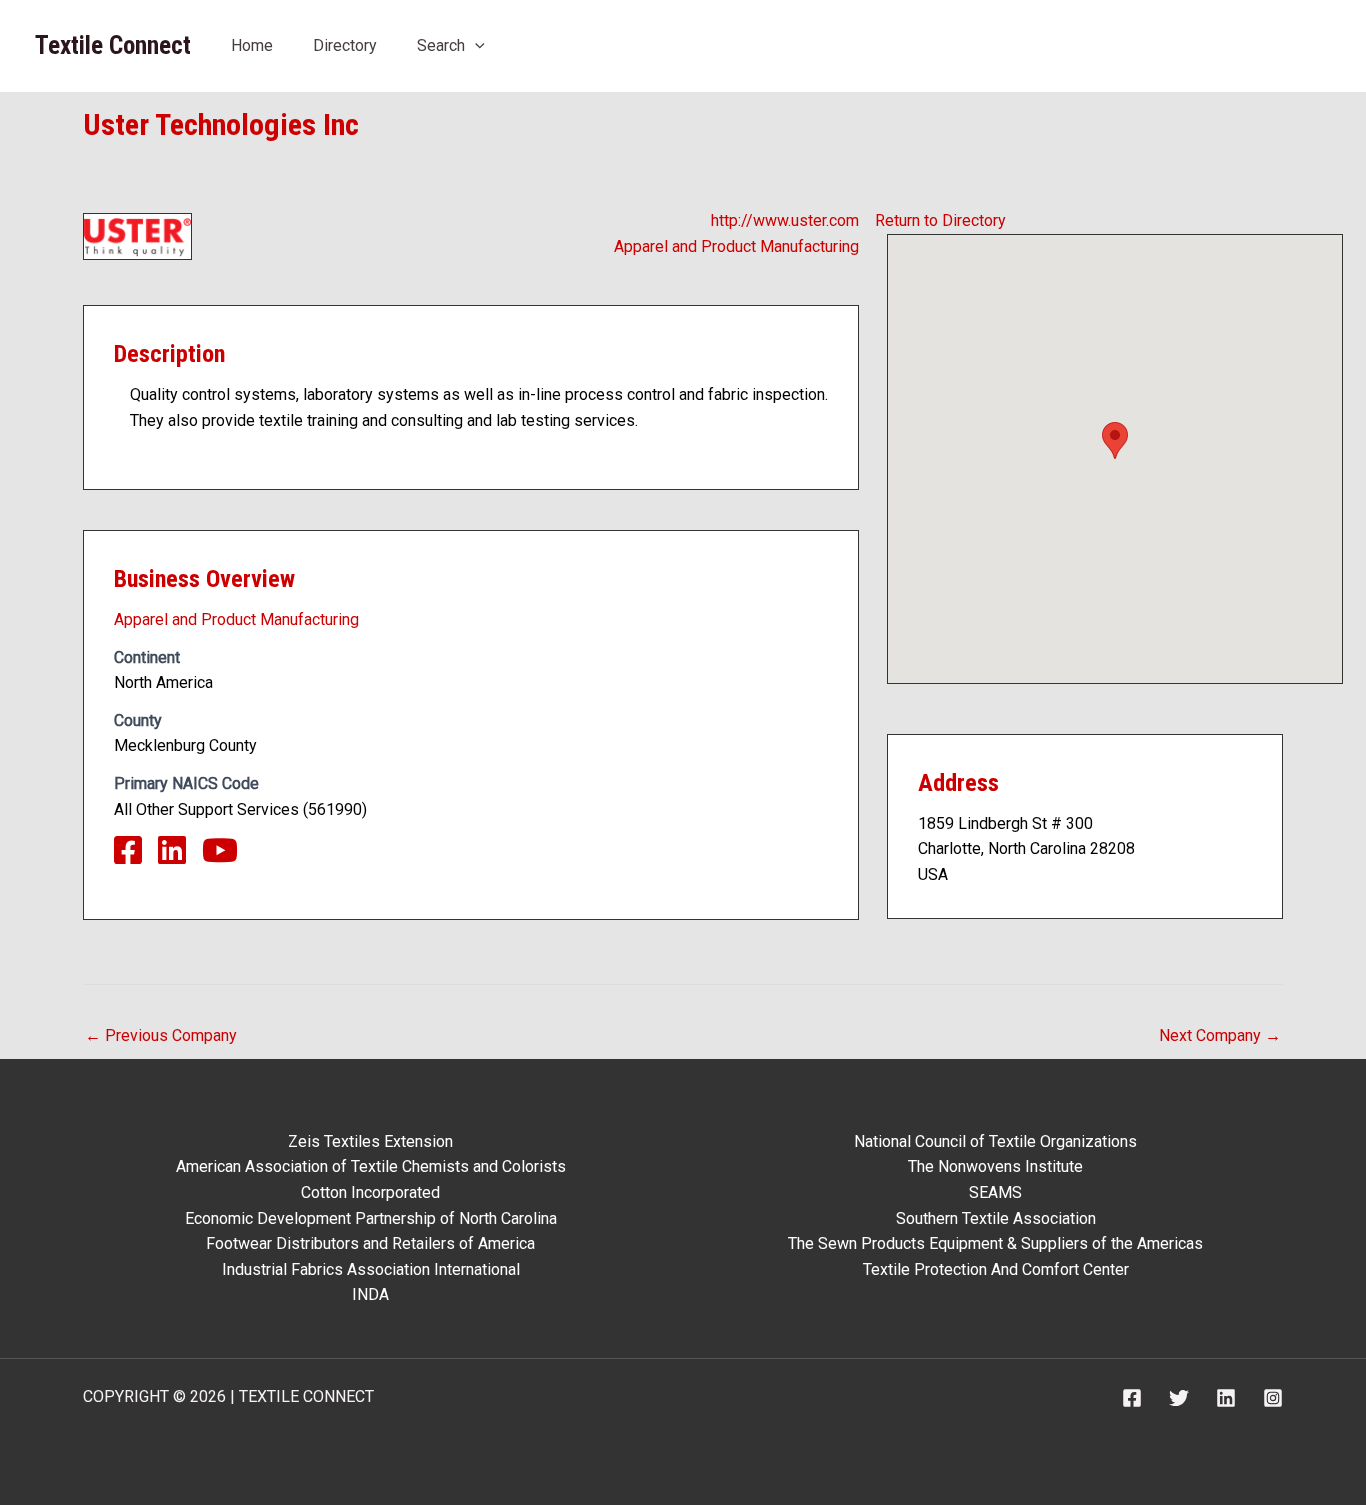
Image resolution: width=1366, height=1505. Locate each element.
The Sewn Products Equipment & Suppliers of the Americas (995, 1243)
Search (441, 45)
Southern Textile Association (996, 1218)
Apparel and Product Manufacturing (736, 246)
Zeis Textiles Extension (370, 1141)
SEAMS (995, 1192)
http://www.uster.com (785, 220)
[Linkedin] (1226, 1398)
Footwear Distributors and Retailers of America (370, 1243)
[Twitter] (1179, 1398)
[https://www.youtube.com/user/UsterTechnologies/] (228, 856)
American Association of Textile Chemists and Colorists (371, 1166)
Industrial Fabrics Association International (371, 1269)
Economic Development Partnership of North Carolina (371, 1218)
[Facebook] (1132, 1398)
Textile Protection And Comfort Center (996, 1269)
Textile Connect (113, 45)
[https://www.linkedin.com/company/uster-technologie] (180, 856)
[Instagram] (1273, 1398)
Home (252, 45)
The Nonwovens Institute (995, 1166)
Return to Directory (940, 220)
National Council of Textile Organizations (995, 1141)
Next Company (1220, 1035)
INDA (370, 1294)
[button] (475, 45)
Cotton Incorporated (370, 1192)
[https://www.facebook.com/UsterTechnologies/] (136, 856)
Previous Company (161, 1035)
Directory (345, 45)
